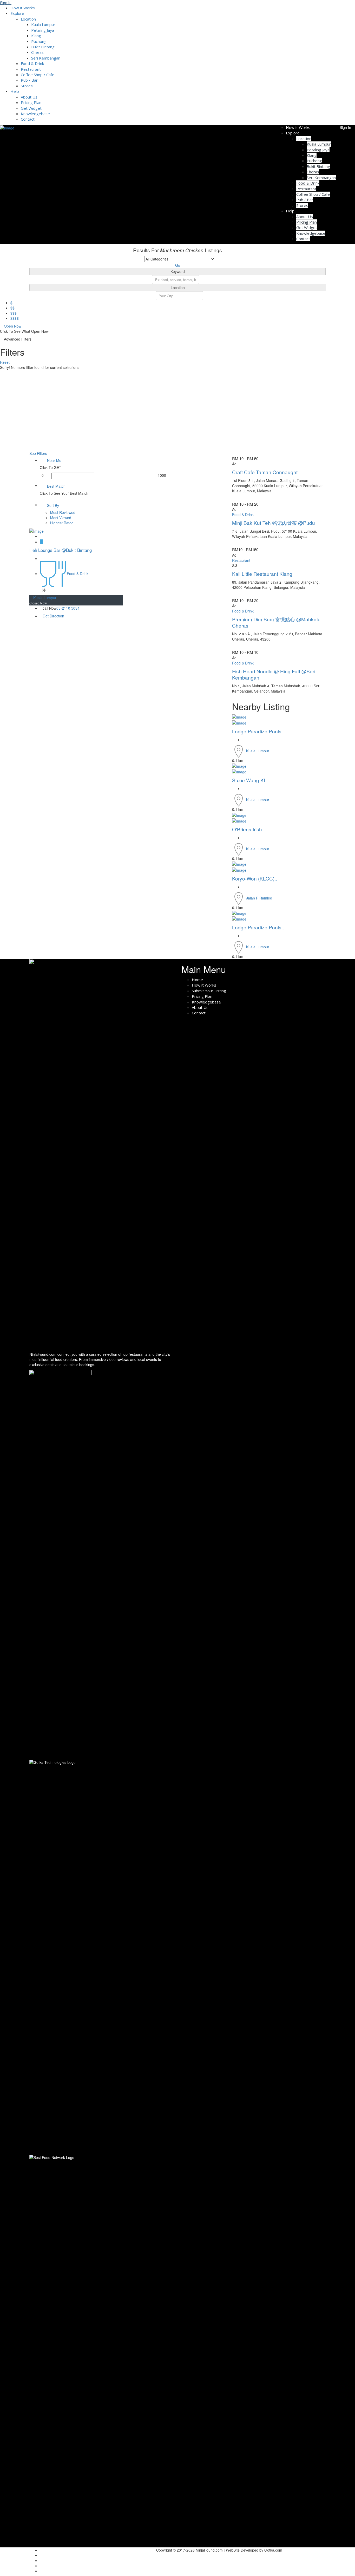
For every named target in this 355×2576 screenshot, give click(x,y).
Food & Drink (32, 63)
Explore (17, 13)
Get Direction (53, 616)
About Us (29, 97)
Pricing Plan (31, 102)
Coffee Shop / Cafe (38, 75)
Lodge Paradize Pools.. (258, 731)
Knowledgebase (35, 114)
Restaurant (31, 69)
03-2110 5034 (68, 608)
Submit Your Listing (209, 991)
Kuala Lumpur (43, 24)
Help (15, 91)
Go (178, 265)
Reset (5, 362)
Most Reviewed (63, 512)
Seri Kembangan (46, 58)
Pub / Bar (29, 80)
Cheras (37, 52)
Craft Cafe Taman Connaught (265, 472)
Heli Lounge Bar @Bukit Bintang (61, 550)
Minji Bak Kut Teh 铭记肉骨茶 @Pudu (274, 523)
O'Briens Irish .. (249, 829)
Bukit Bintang (43, 47)
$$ (12, 308)
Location (28, 19)
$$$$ (15, 318)
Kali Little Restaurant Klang (262, 574)
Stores (27, 86)
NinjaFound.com (43, 1354)
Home (197, 980)
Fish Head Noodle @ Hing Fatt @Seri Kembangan (274, 674)
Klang (36, 36)
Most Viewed (61, 518)
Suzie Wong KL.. (251, 780)
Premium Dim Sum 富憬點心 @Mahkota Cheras (276, 622)
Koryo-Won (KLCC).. (255, 878)
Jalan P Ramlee (259, 898)
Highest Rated (62, 523)
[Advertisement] (177, 412)
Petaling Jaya (43, 30)
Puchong (39, 41)
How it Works (23, 8)
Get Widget (31, 108)
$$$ (14, 313)
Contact (28, 119)
